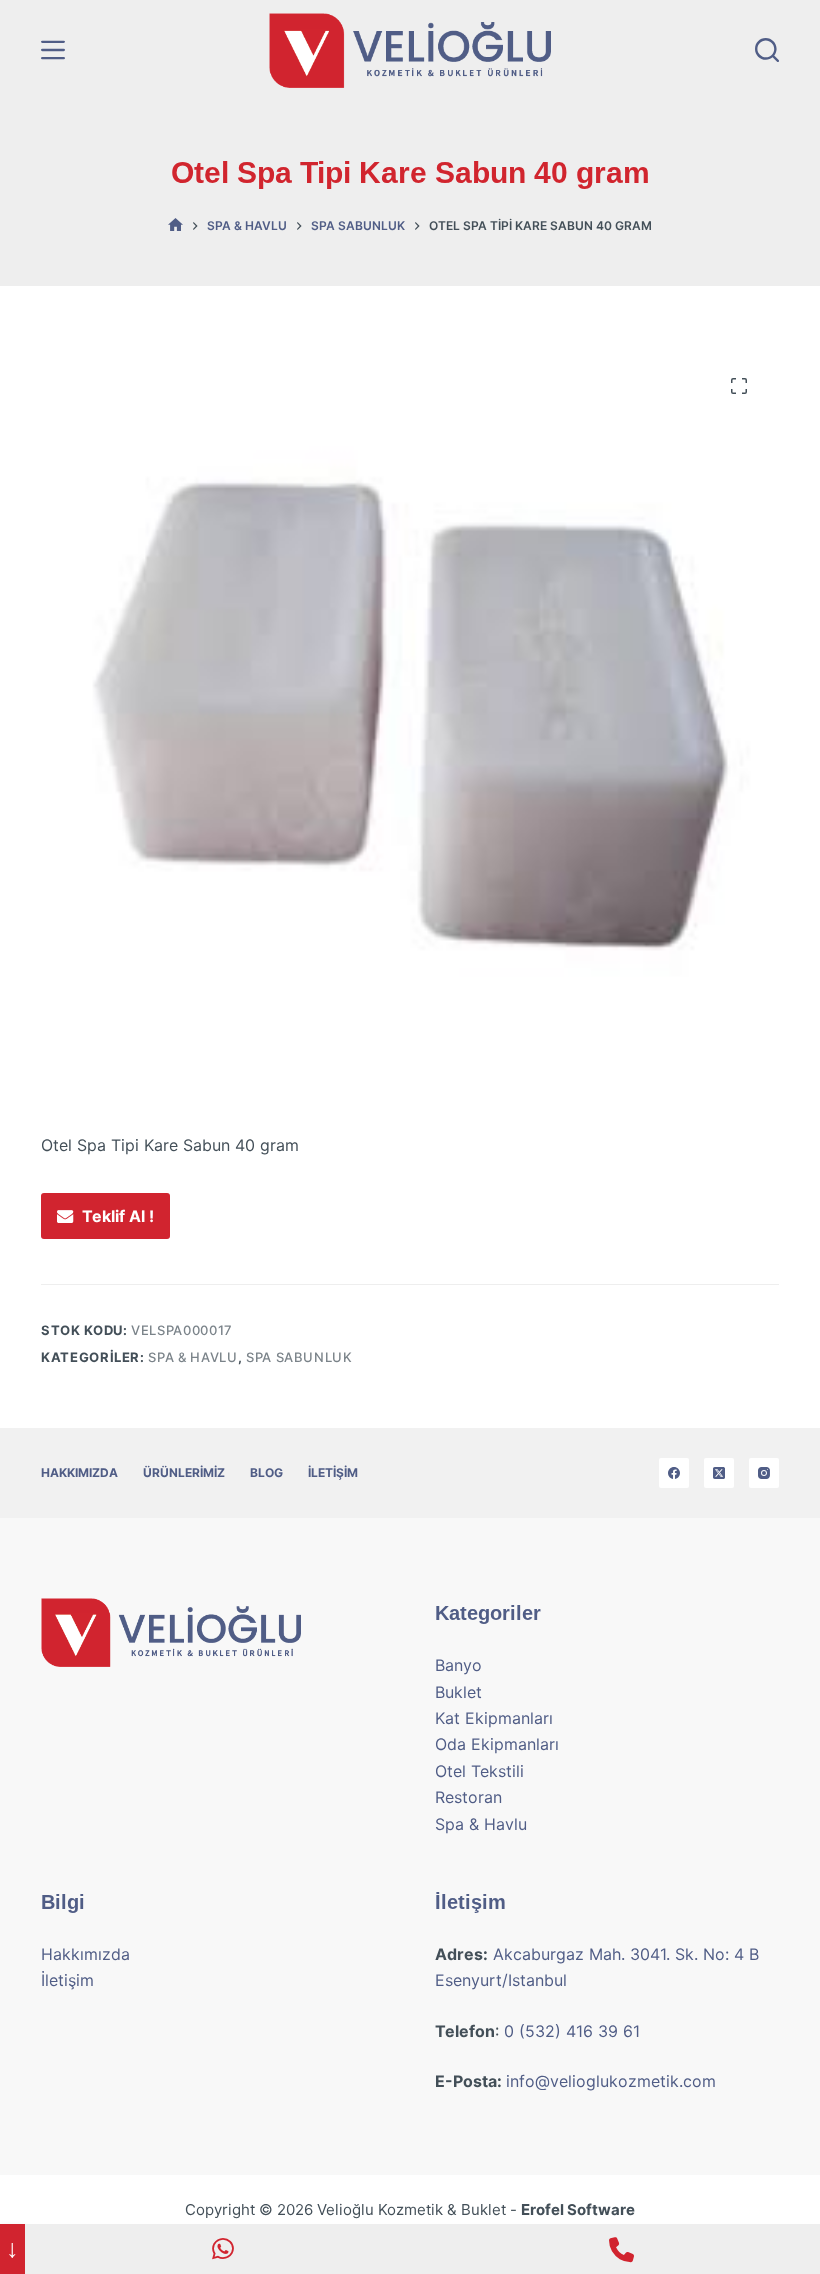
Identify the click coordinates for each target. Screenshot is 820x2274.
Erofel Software (578, 2209)
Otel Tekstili (479, 1771)
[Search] (767, 50)
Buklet (458, 1692)
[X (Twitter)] (719, 1473)
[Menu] (53, 50)
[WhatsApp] (224, 2249)
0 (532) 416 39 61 (572, 2031)
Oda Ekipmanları (497, 1744)
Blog (266, 1472)
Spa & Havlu (192, 1357)
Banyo (458, 1665)
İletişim (333, 1472)
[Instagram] (764, 1473)
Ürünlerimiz (184, 1472)
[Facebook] (674, 1473)
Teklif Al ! (118, 1216)
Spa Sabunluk (299, 1357)
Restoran (468, 1797)
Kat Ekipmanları (494, 1718)
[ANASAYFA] (175, 225)
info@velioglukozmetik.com (611, 2081)
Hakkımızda (79, 1472)
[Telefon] (621, 2249)
